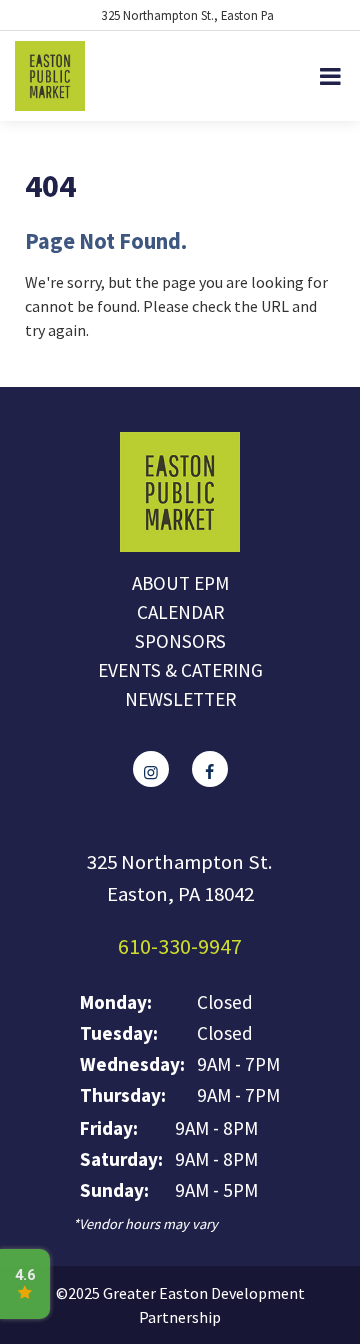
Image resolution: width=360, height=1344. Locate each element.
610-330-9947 (180, 946)
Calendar (180, 612)
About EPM (180, 583)
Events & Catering (180, 670)
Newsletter (180, 699)
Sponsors (180, 641)
